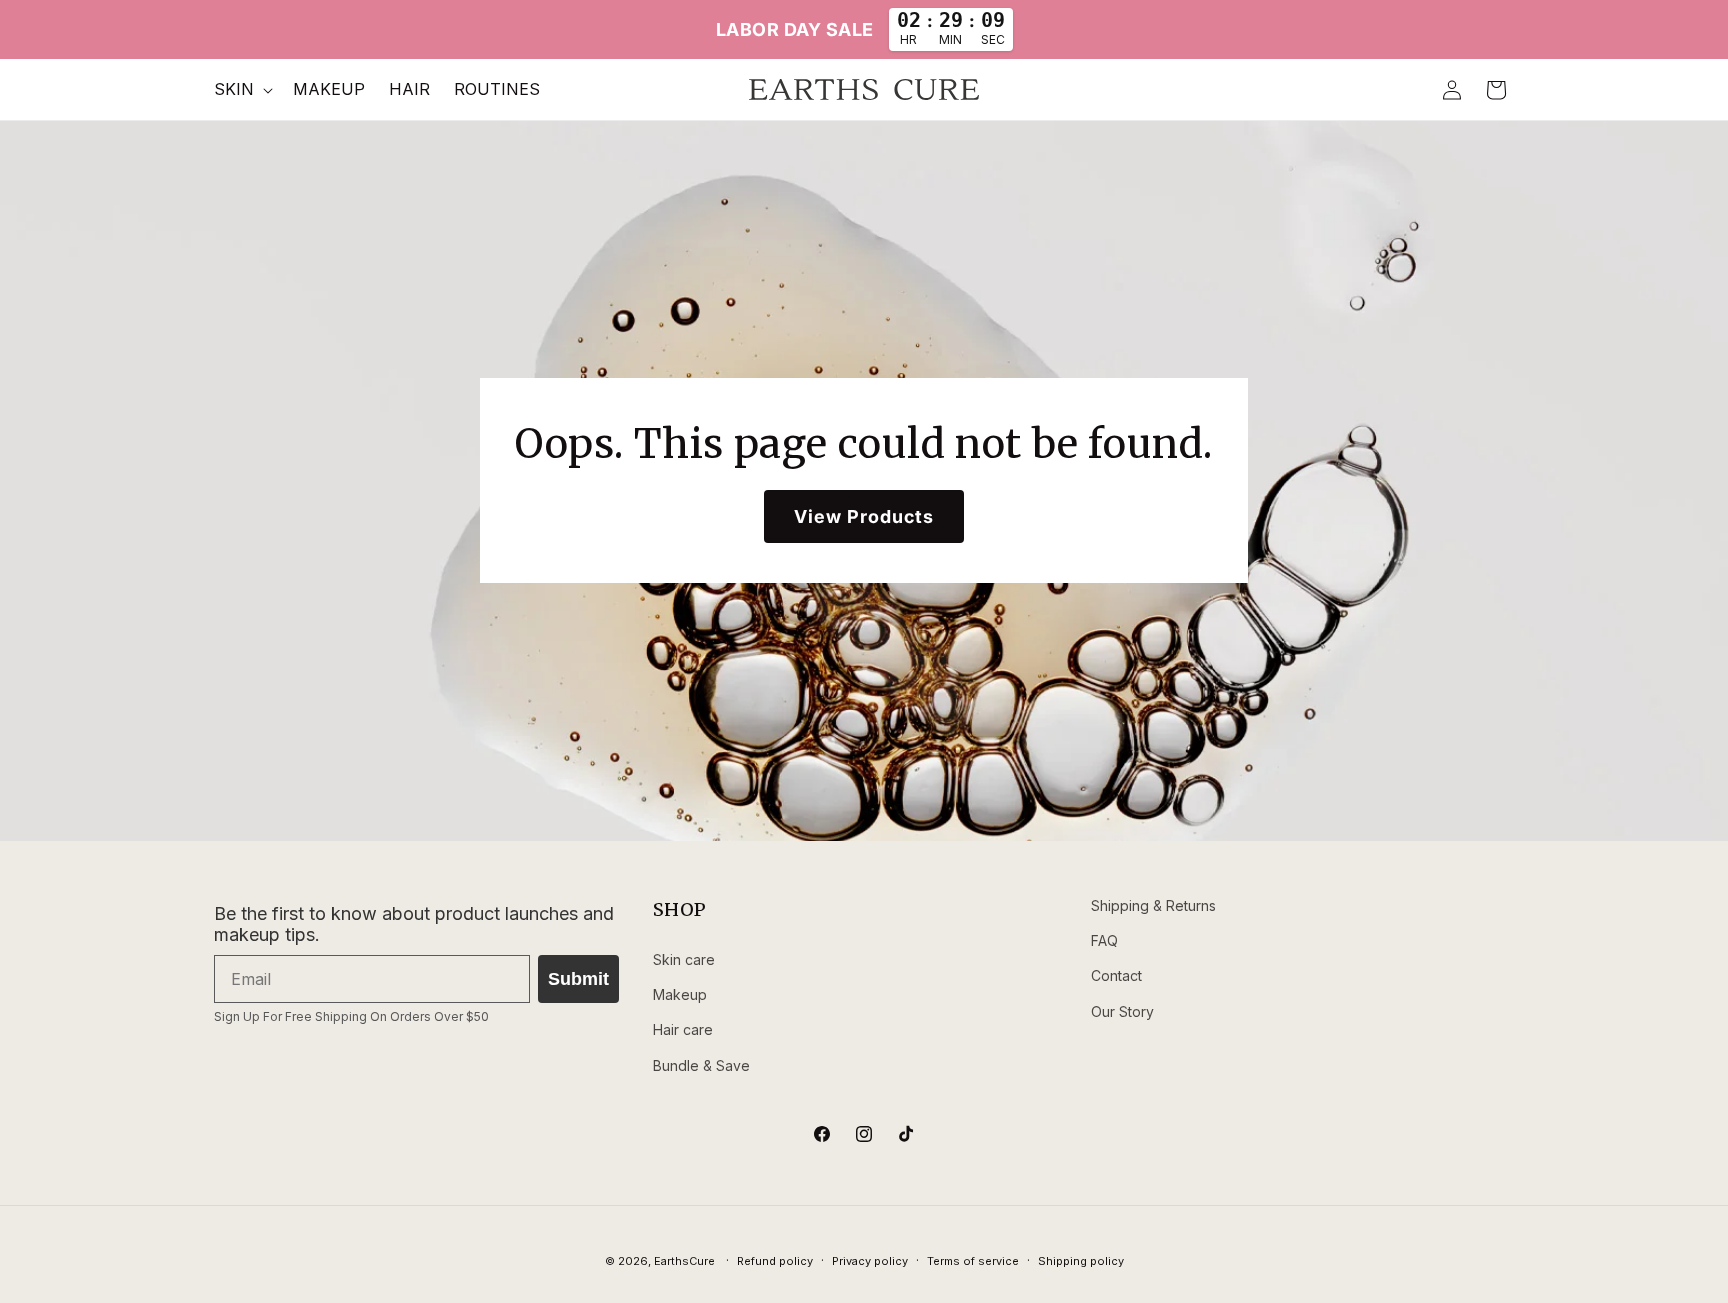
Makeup (680, 994)
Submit (578, 979)
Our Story (1122, 1011)
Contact (1116, 975)
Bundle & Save (701, 1065)
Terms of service (973, 1261)
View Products (864, 516)
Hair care (683, 1029)
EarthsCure (684, 1261)
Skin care (684, 959)
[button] (241, 89)
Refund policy (775, 1261)
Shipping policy (1081, 1261)
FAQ (1104, 940)
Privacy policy (870, 1261)
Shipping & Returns (1153, 905)
